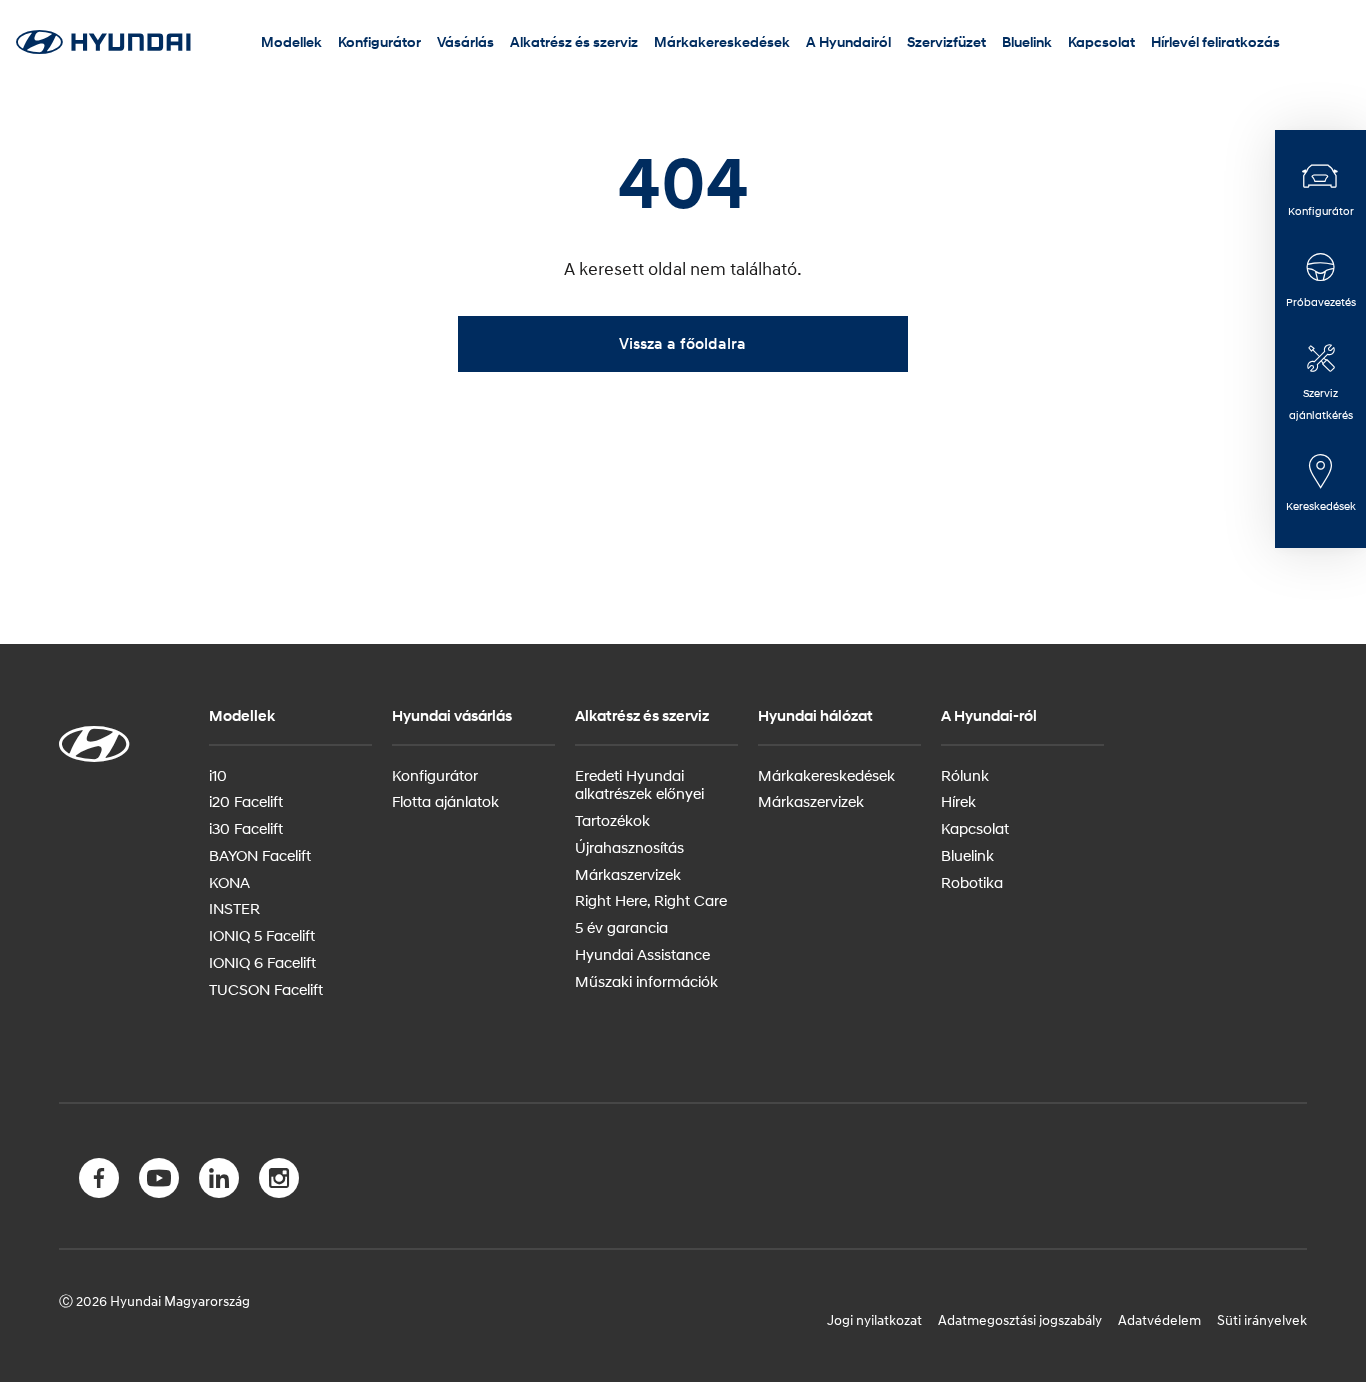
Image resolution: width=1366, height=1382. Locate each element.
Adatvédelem (1159, 1319)
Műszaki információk (646, 981)
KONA (229, 882)
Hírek (958, 801)
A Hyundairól (848, 41)
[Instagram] (279, 1182)
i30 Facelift (246, 828)
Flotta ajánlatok (445, 801)
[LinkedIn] (219, 1182)
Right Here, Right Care (651, 900)
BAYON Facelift (260, 855)
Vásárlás (465, 41)
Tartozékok (612, 820)
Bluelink (1027, 41)
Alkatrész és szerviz (574, 41)
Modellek (291, 41)
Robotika (972, 882)
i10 (218, 775)
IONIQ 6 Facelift (262, 962)
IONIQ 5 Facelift (262, 935)
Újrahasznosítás (629, 847)
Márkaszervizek (628, 874)
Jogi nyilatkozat (874, 1319)
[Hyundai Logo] (103, 41)
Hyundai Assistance (642, 954)
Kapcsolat (1101, 41)
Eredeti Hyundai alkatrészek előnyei (639, 784)
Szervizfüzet (946, 41)
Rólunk (965, 775)
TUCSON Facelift (266, 989)
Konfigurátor (379, 41)
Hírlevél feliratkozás (1215, 41)
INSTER (234, 908)
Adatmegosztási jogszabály (1020, 1319)
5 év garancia (621, 927)
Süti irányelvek (1262, 1319)
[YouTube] (159, 1182)
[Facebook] (99, 1182)
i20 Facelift (246, 801)
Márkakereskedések (722, 41)
